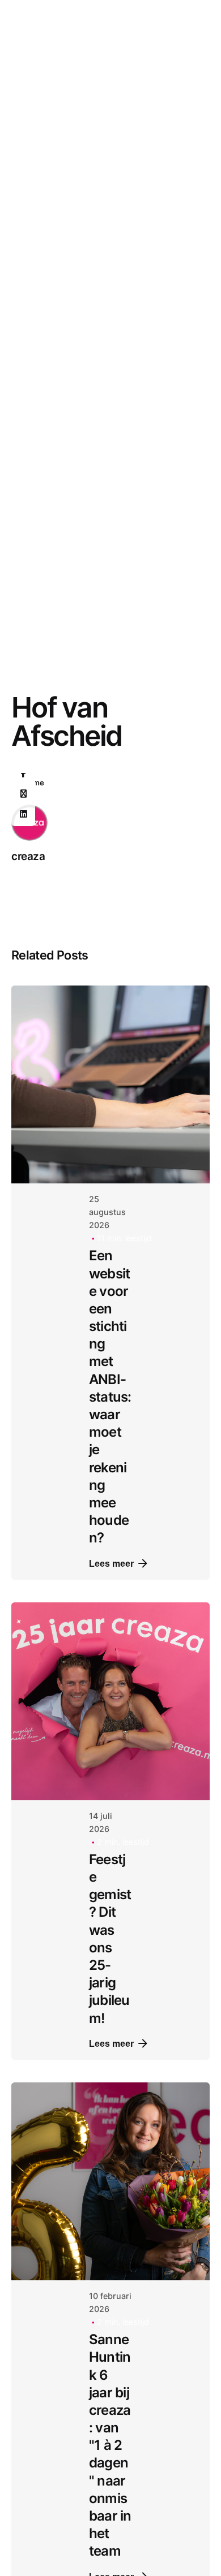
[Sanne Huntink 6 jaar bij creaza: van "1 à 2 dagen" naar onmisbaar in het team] (110, 2181)
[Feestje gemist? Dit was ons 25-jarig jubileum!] (110, 1701)
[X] (23, 794)
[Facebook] (23, 773)
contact (181, 154)
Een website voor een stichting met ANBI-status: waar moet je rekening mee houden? (110, 1397)
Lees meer (111, 1563)
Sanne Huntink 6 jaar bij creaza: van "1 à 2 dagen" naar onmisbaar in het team (110, 2445)
